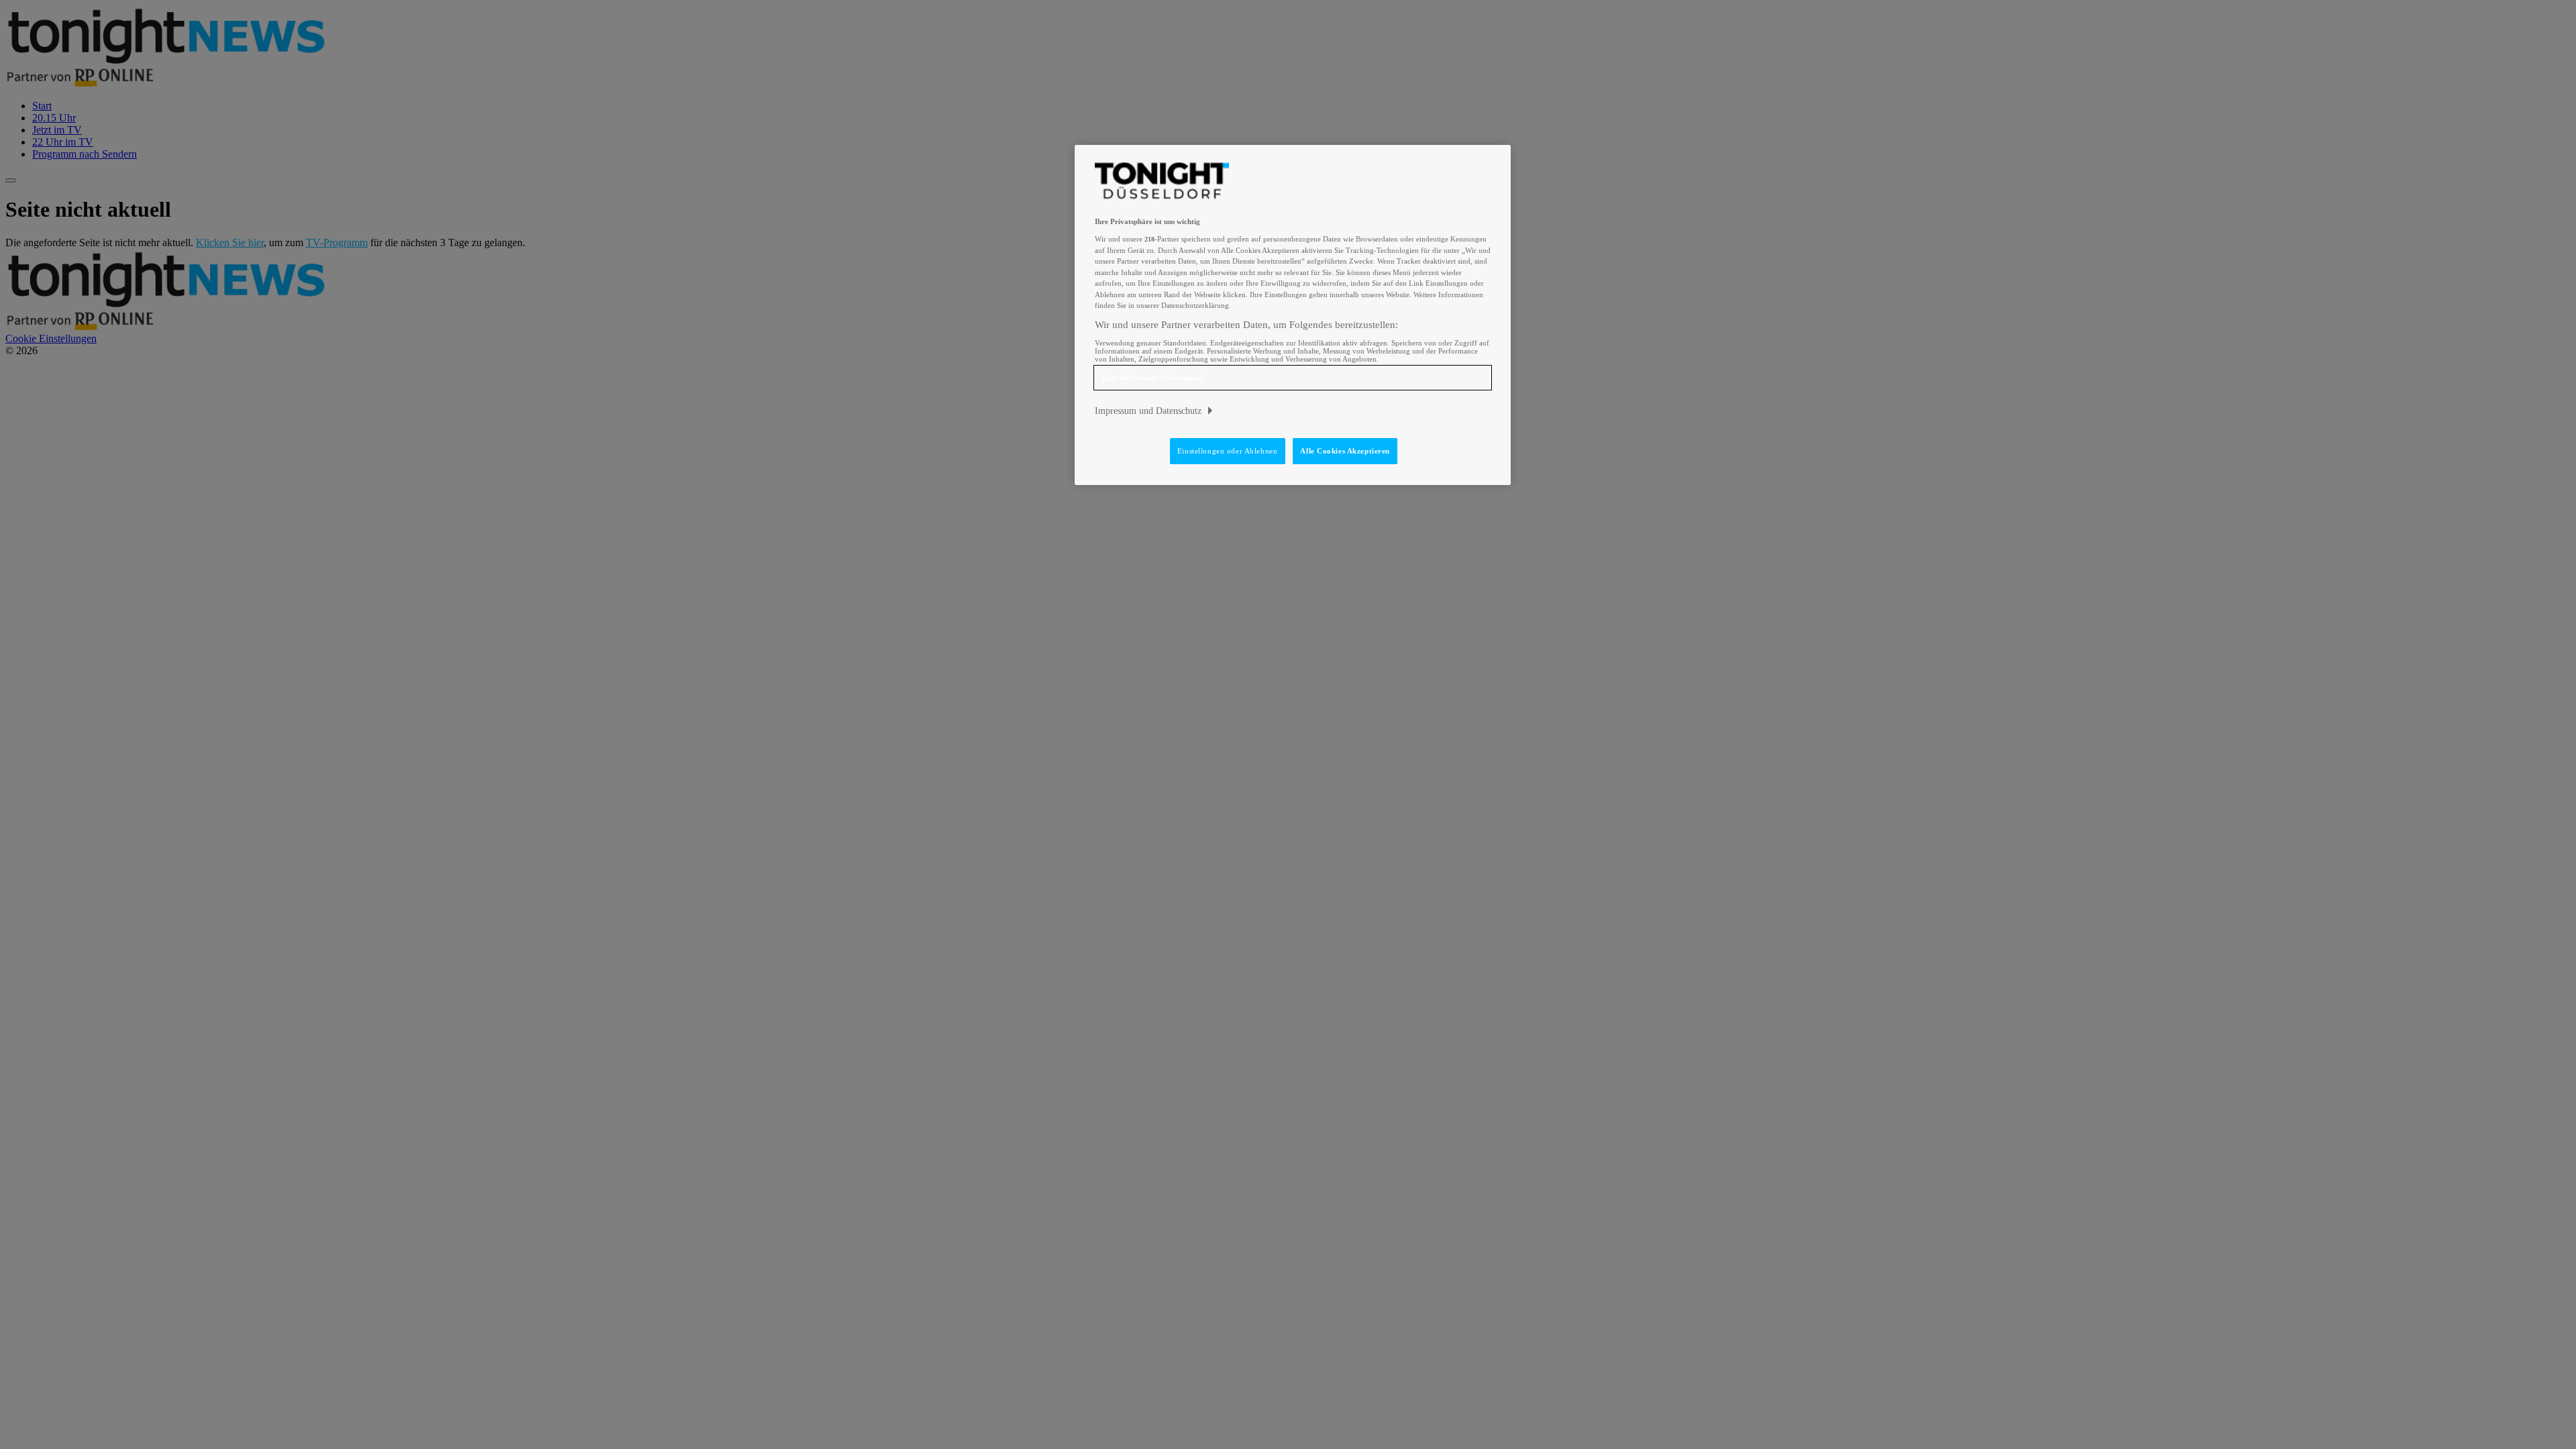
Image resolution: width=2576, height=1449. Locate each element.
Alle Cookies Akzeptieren (1345, 451)
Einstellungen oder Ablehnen (1227, 451)
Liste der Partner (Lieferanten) (1152, 378)
